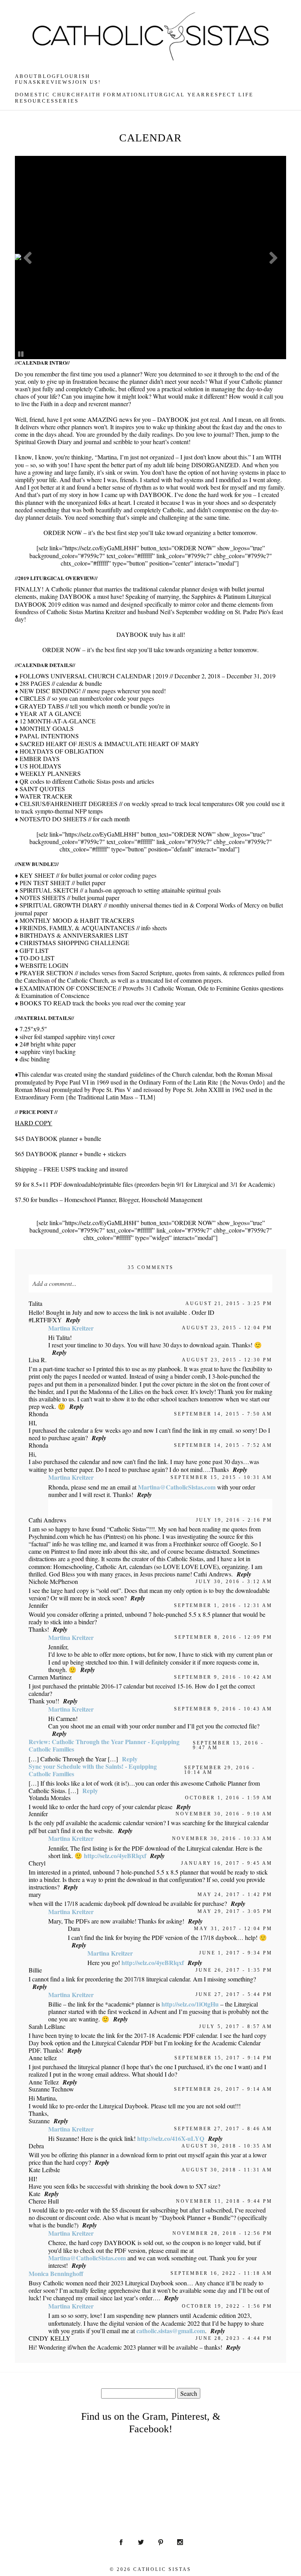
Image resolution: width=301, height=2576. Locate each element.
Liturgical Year (174, 95)
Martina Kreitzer (71, 1328)
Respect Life (230, 95)
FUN (22, 82)
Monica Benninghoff (56, 2273)
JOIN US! (87, 82)
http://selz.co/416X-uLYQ (171, 2138)
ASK (35, 82)
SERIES (67, 101)
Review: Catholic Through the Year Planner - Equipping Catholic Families (104, 1745)
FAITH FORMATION (112, 95)
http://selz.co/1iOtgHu (190, 2004)
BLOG (47, 76)
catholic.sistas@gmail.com (171, 2331)
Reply (73, 1320)
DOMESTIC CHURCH (48, 95)
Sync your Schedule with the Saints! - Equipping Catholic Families (93, 1770)
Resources (35, 101)
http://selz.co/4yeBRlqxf (115, 1856)
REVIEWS (57, 82)
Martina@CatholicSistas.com (177, 1487)
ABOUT (26, 76)
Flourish (73, 76)
